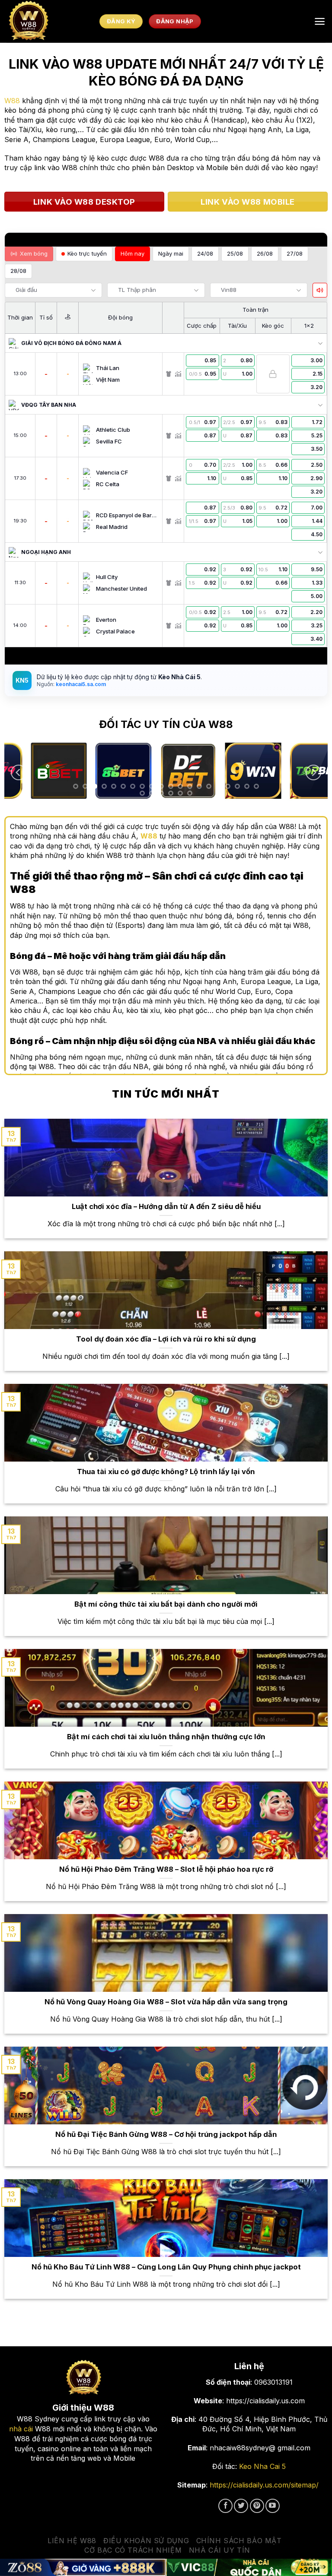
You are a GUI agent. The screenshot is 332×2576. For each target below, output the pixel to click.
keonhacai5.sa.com (80, 684)
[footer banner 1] (83, 2567)
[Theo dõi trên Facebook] (225, 2506)
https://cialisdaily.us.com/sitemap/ (264, 2485)
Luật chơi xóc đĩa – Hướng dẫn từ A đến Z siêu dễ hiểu (166, 1206)
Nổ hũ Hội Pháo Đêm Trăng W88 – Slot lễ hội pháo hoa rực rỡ (166, 1869)
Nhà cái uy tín (220, 2550)
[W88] (50, 21)
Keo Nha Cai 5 (262, 2466)
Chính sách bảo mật (239, 2541)
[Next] (313, 773)
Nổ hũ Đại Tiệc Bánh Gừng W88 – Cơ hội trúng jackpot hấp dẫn (166, 2134)
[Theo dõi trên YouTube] (273, 2506)
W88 (12, 101)
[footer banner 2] (249, 2567)
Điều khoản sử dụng (146, 2541)
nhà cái (21, 2429)
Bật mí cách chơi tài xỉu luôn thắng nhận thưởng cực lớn (166, 1737)
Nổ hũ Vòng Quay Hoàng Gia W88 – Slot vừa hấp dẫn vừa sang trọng (166, 2002)
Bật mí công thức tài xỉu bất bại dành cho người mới (166, 1604)
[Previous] (19, 773)
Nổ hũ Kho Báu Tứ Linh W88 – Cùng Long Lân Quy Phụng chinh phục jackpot (166, 2267)
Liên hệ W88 (72, 2541)
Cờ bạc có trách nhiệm (133, 2550)
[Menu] (320, 21)
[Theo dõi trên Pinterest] (257, 2506)
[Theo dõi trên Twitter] (241, 2506)
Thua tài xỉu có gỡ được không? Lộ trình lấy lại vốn (166, 1472)
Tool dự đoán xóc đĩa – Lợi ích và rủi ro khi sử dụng (166, 1339)
